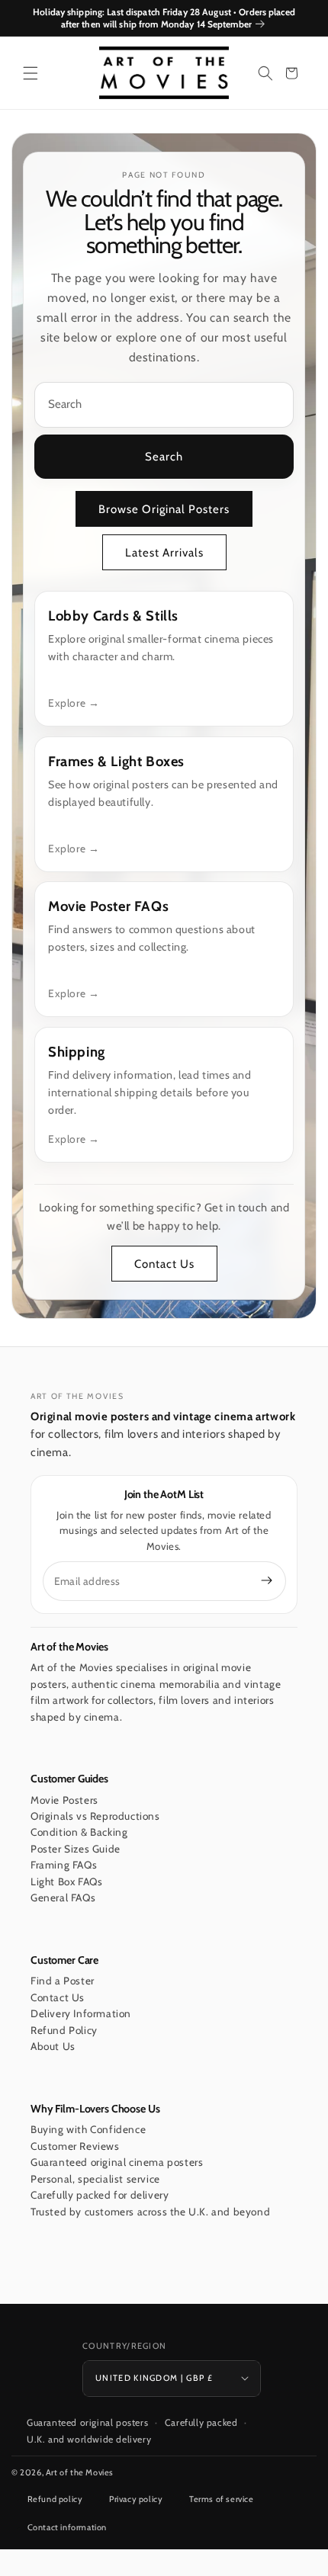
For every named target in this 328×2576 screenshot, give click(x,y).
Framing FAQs (64, 1865)
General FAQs (63, 1898)
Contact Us (164, 1264)
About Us (53, 2046)
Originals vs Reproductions (95, 1816)
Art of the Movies (80, 2472)
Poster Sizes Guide (76, 1849)
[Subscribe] (267, 1580)
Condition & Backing (79, 1832)
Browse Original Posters (164, 509)
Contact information (67, 2527)
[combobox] (164, 405)
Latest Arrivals (164, 553)
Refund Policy (64, 2030)
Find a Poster (63, 1981)
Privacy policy (136, 2499)
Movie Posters (64, 1800)
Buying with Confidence (88, 2129)
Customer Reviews (75, 2146)
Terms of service (222, 2499)
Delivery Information (81, 2013)
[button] (31, 73)
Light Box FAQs (66, 1881)
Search (164, 457)
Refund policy (55, 2499)
